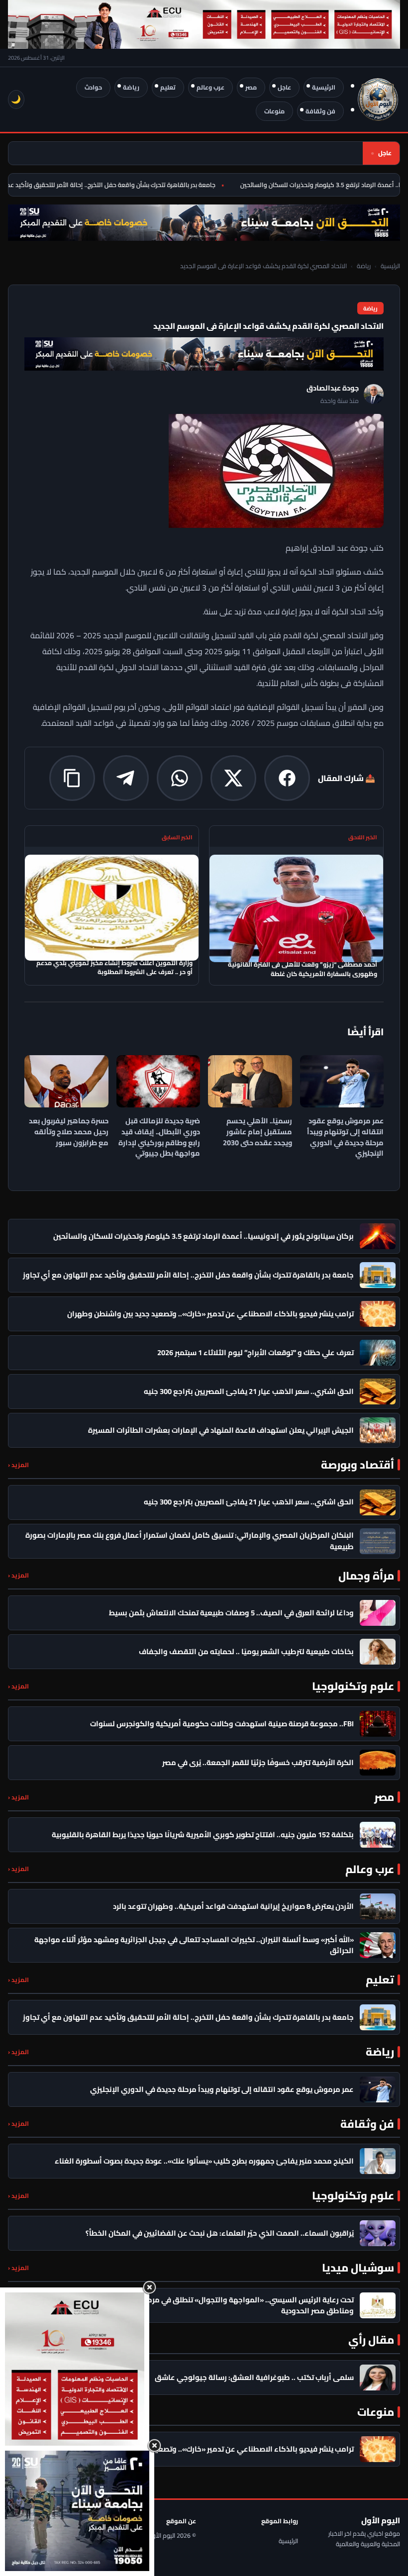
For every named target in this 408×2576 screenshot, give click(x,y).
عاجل (284, 87)
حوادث (93, 87)
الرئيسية (324, 87)
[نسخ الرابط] (72, 778)
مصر (251, 87)
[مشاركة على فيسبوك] (287, 778)
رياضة (131, 87)
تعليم (168, 87)
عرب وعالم (210, 87)
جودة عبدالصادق (333, 388)
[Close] (149, 2287)
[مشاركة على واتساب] (180, 778)
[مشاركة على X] (233, 778)
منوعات (274, 111)
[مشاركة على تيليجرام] (126, 778)
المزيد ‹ (18, 1465)
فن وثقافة (320, 111)
